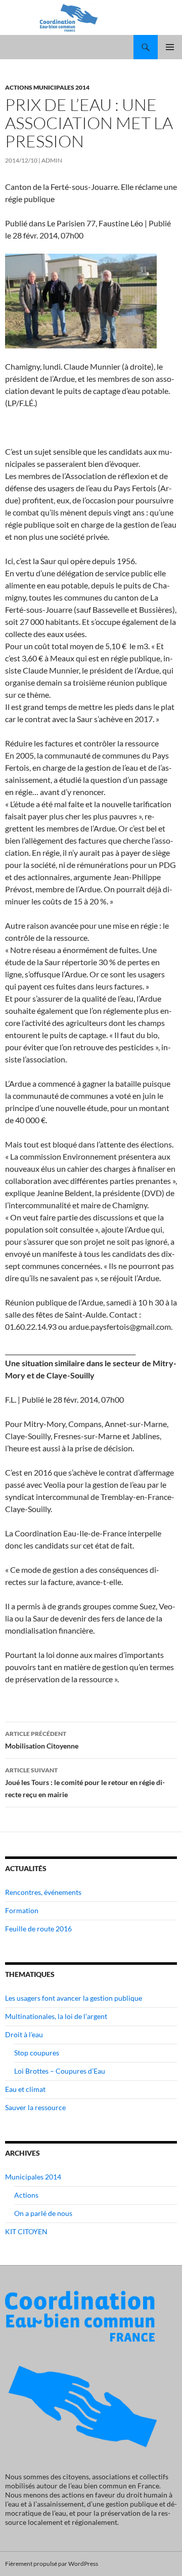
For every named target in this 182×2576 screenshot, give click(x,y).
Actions (26, 2195)
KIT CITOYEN (26, 2231)
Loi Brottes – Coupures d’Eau (60, 2071)
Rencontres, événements (43, 1892)
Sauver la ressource (35, 2107)
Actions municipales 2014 (47, 87)
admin (52, 160)
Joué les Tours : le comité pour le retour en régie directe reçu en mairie (85, 1782)
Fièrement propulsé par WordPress (52, 2564)
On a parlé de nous (43, 2213)
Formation (22, 1910)
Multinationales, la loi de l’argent (56, 2016)
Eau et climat (25, 2089)
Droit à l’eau (24, 2034)
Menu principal (170, 47)
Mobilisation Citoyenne (42, 1740)
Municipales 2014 (33, 2177)
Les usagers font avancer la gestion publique (74, 1998)
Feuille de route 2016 (38, 1929)
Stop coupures (37, 2053)
